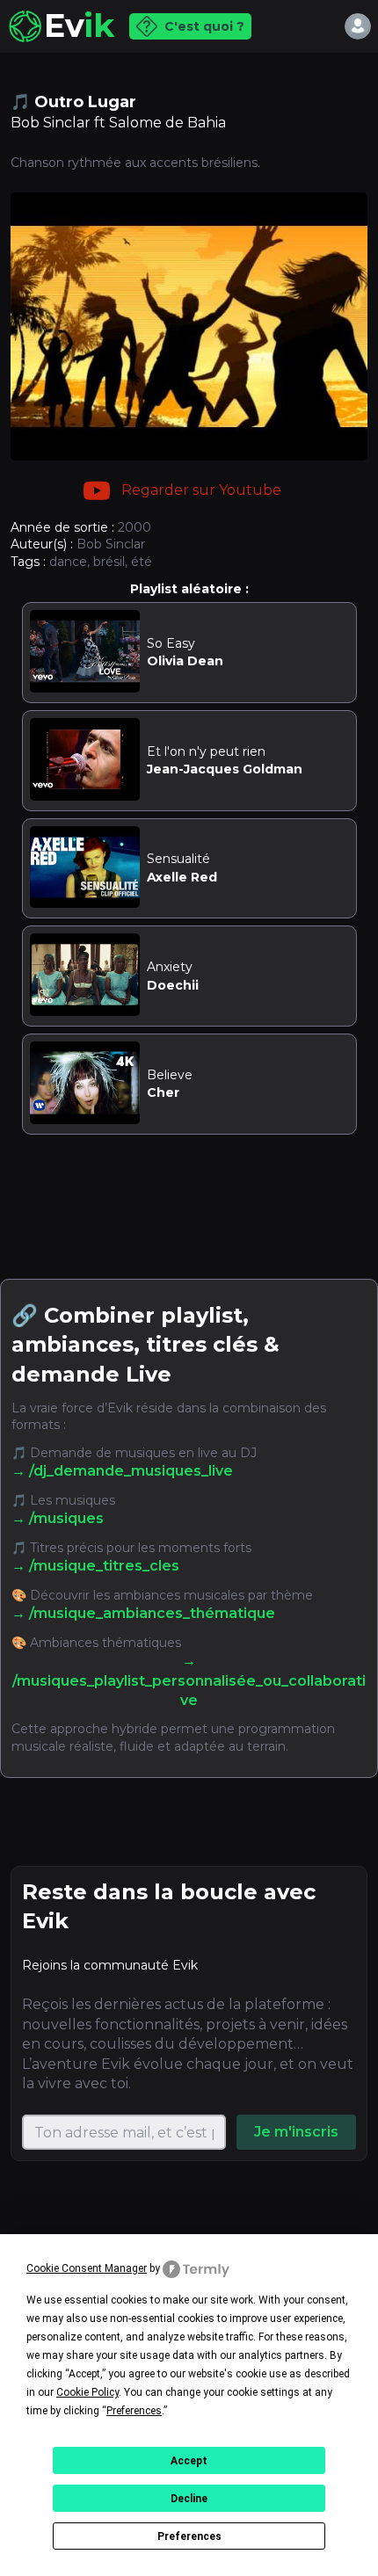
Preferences (189, 2536)
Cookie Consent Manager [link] (87, 2268)
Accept (189, 2461)
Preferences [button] (134, 2411)
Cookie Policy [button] (87, 2392)
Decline (189, 2499)
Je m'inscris (296, 2132)
